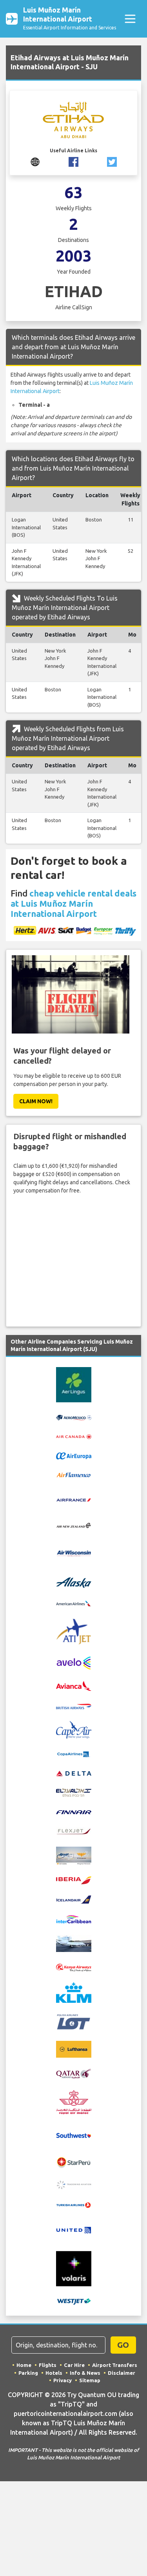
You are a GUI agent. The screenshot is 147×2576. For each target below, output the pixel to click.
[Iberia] (74, 1880)
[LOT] (74, 2021)
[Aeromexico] (74, 1417)
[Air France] (74, 1499)
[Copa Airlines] (74, 1753)
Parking (28, 2373)
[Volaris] (74, 2268)
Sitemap (90, 2380)
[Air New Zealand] (74, 1525)
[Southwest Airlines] (74, 2135)
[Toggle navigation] (130, 19)
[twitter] (112, 161)
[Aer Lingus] (74, 1384)
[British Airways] (74, 1706)
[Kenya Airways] (74, 1967)
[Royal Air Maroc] (74, 2102)
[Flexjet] (74, 1831)
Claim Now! (36, 1101)
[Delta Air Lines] (74, 1773)
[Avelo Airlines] (74, 1663)
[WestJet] (74, 2301)
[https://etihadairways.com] (35, 161)
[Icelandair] (74, 1899)
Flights (48, 2365)
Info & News (85, 2373)
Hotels (54, 2373)
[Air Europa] (74, 1456)
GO (123, 2345)
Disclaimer (122, 2373)
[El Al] (74, 1792)
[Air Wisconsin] (74, 1553)
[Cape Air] (74, 1730)
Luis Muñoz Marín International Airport (70, 18)
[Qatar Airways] (74, 2073)
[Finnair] (74, 1811)
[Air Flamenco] (74, 1475)
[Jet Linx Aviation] (74, 1943)
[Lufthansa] (74, 2049)
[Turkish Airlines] (74, 2205)
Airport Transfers (115, 2365)
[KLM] (74, 1992)
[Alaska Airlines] (74, 1582)
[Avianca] (74, 1686)
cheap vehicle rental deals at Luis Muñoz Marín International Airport (73, 903)
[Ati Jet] (74, 1631)
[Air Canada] (74, 1436)
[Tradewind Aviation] (74, 2184)
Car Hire (74, 2365)
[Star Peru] (74, 2162)
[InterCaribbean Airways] (74, 1919)
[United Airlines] (74, 2230)
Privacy (63, 2380)
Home (24, 2365)
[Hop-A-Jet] (74, 1855)
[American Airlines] (74, 1603)
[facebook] (73, 161)
